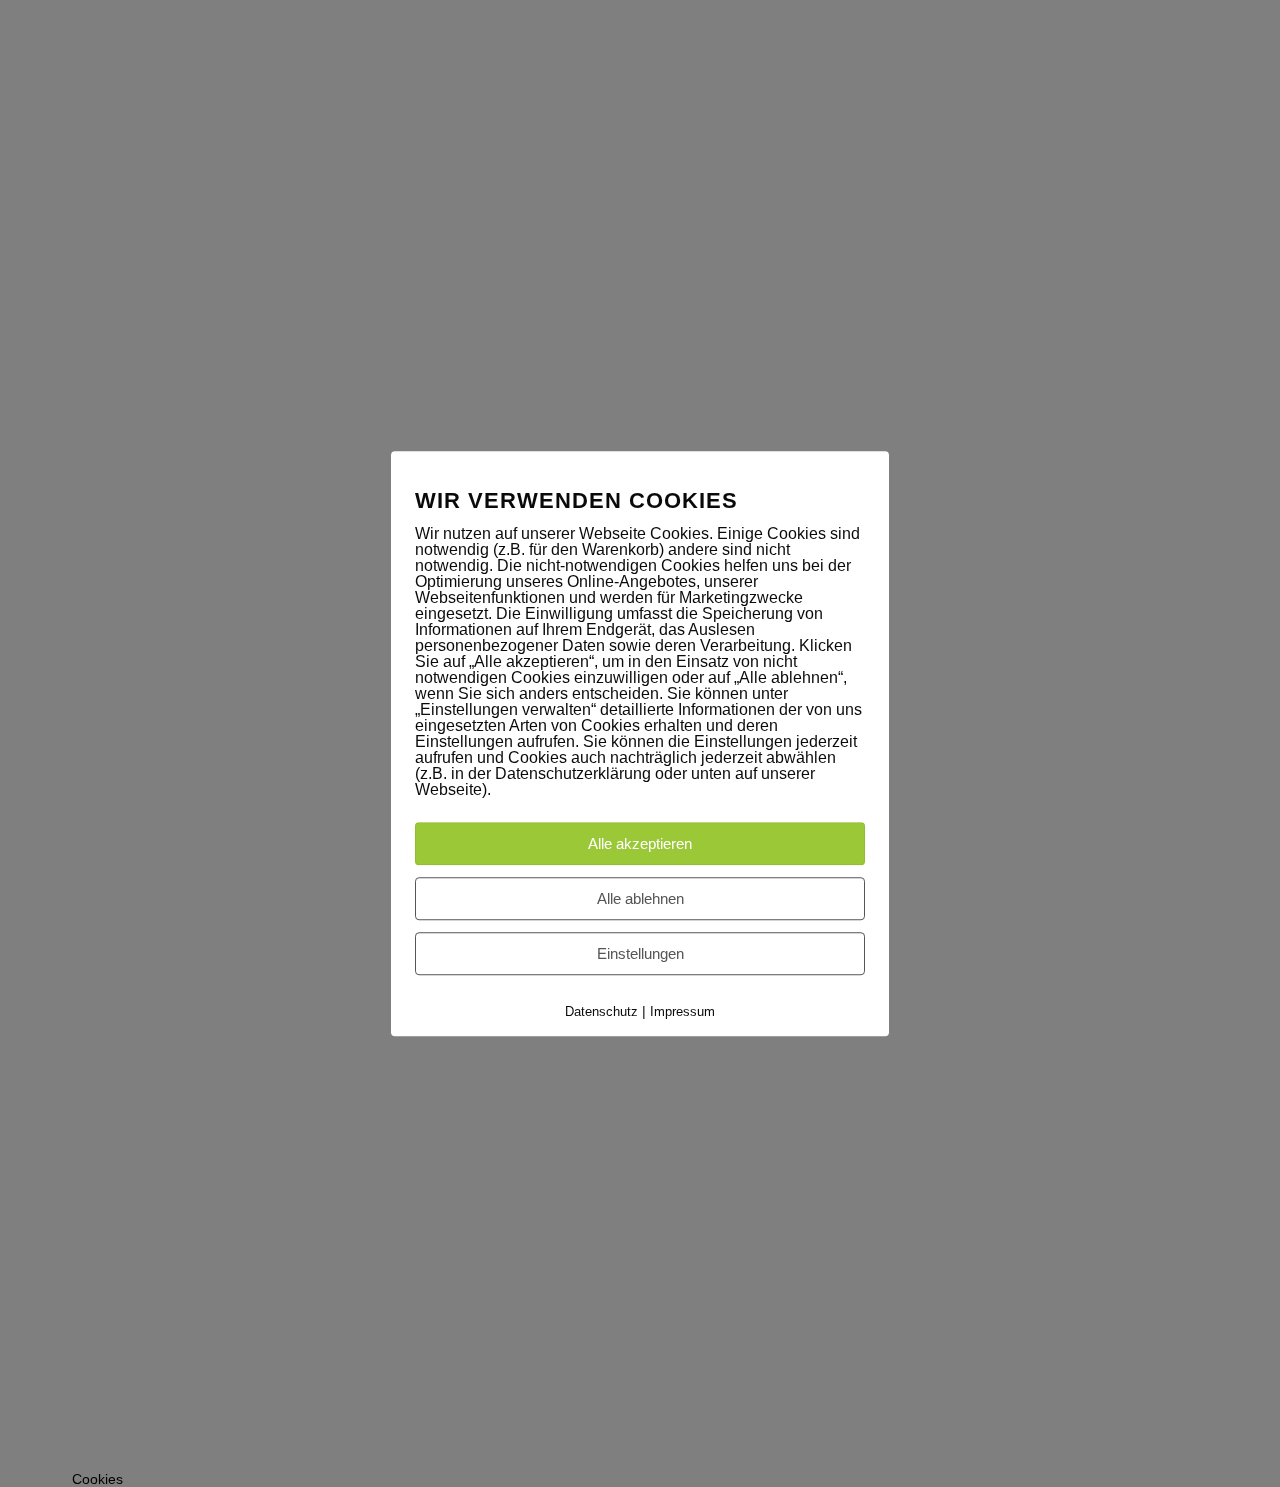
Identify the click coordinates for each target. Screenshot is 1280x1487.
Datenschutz (601, 1011)
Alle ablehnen (640, 898)
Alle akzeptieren (640, 843)
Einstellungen (640, 953)
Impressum (682, 1011)
